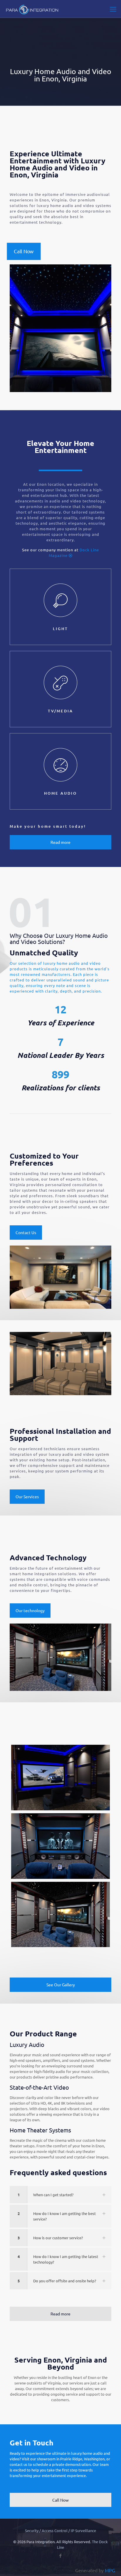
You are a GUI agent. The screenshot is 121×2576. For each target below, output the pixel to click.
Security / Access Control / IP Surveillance (60, 2530)
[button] (60, 2195)
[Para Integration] (32, 9)
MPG (110, 2570)
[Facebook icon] (61, 2555)
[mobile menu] (113, 9)
